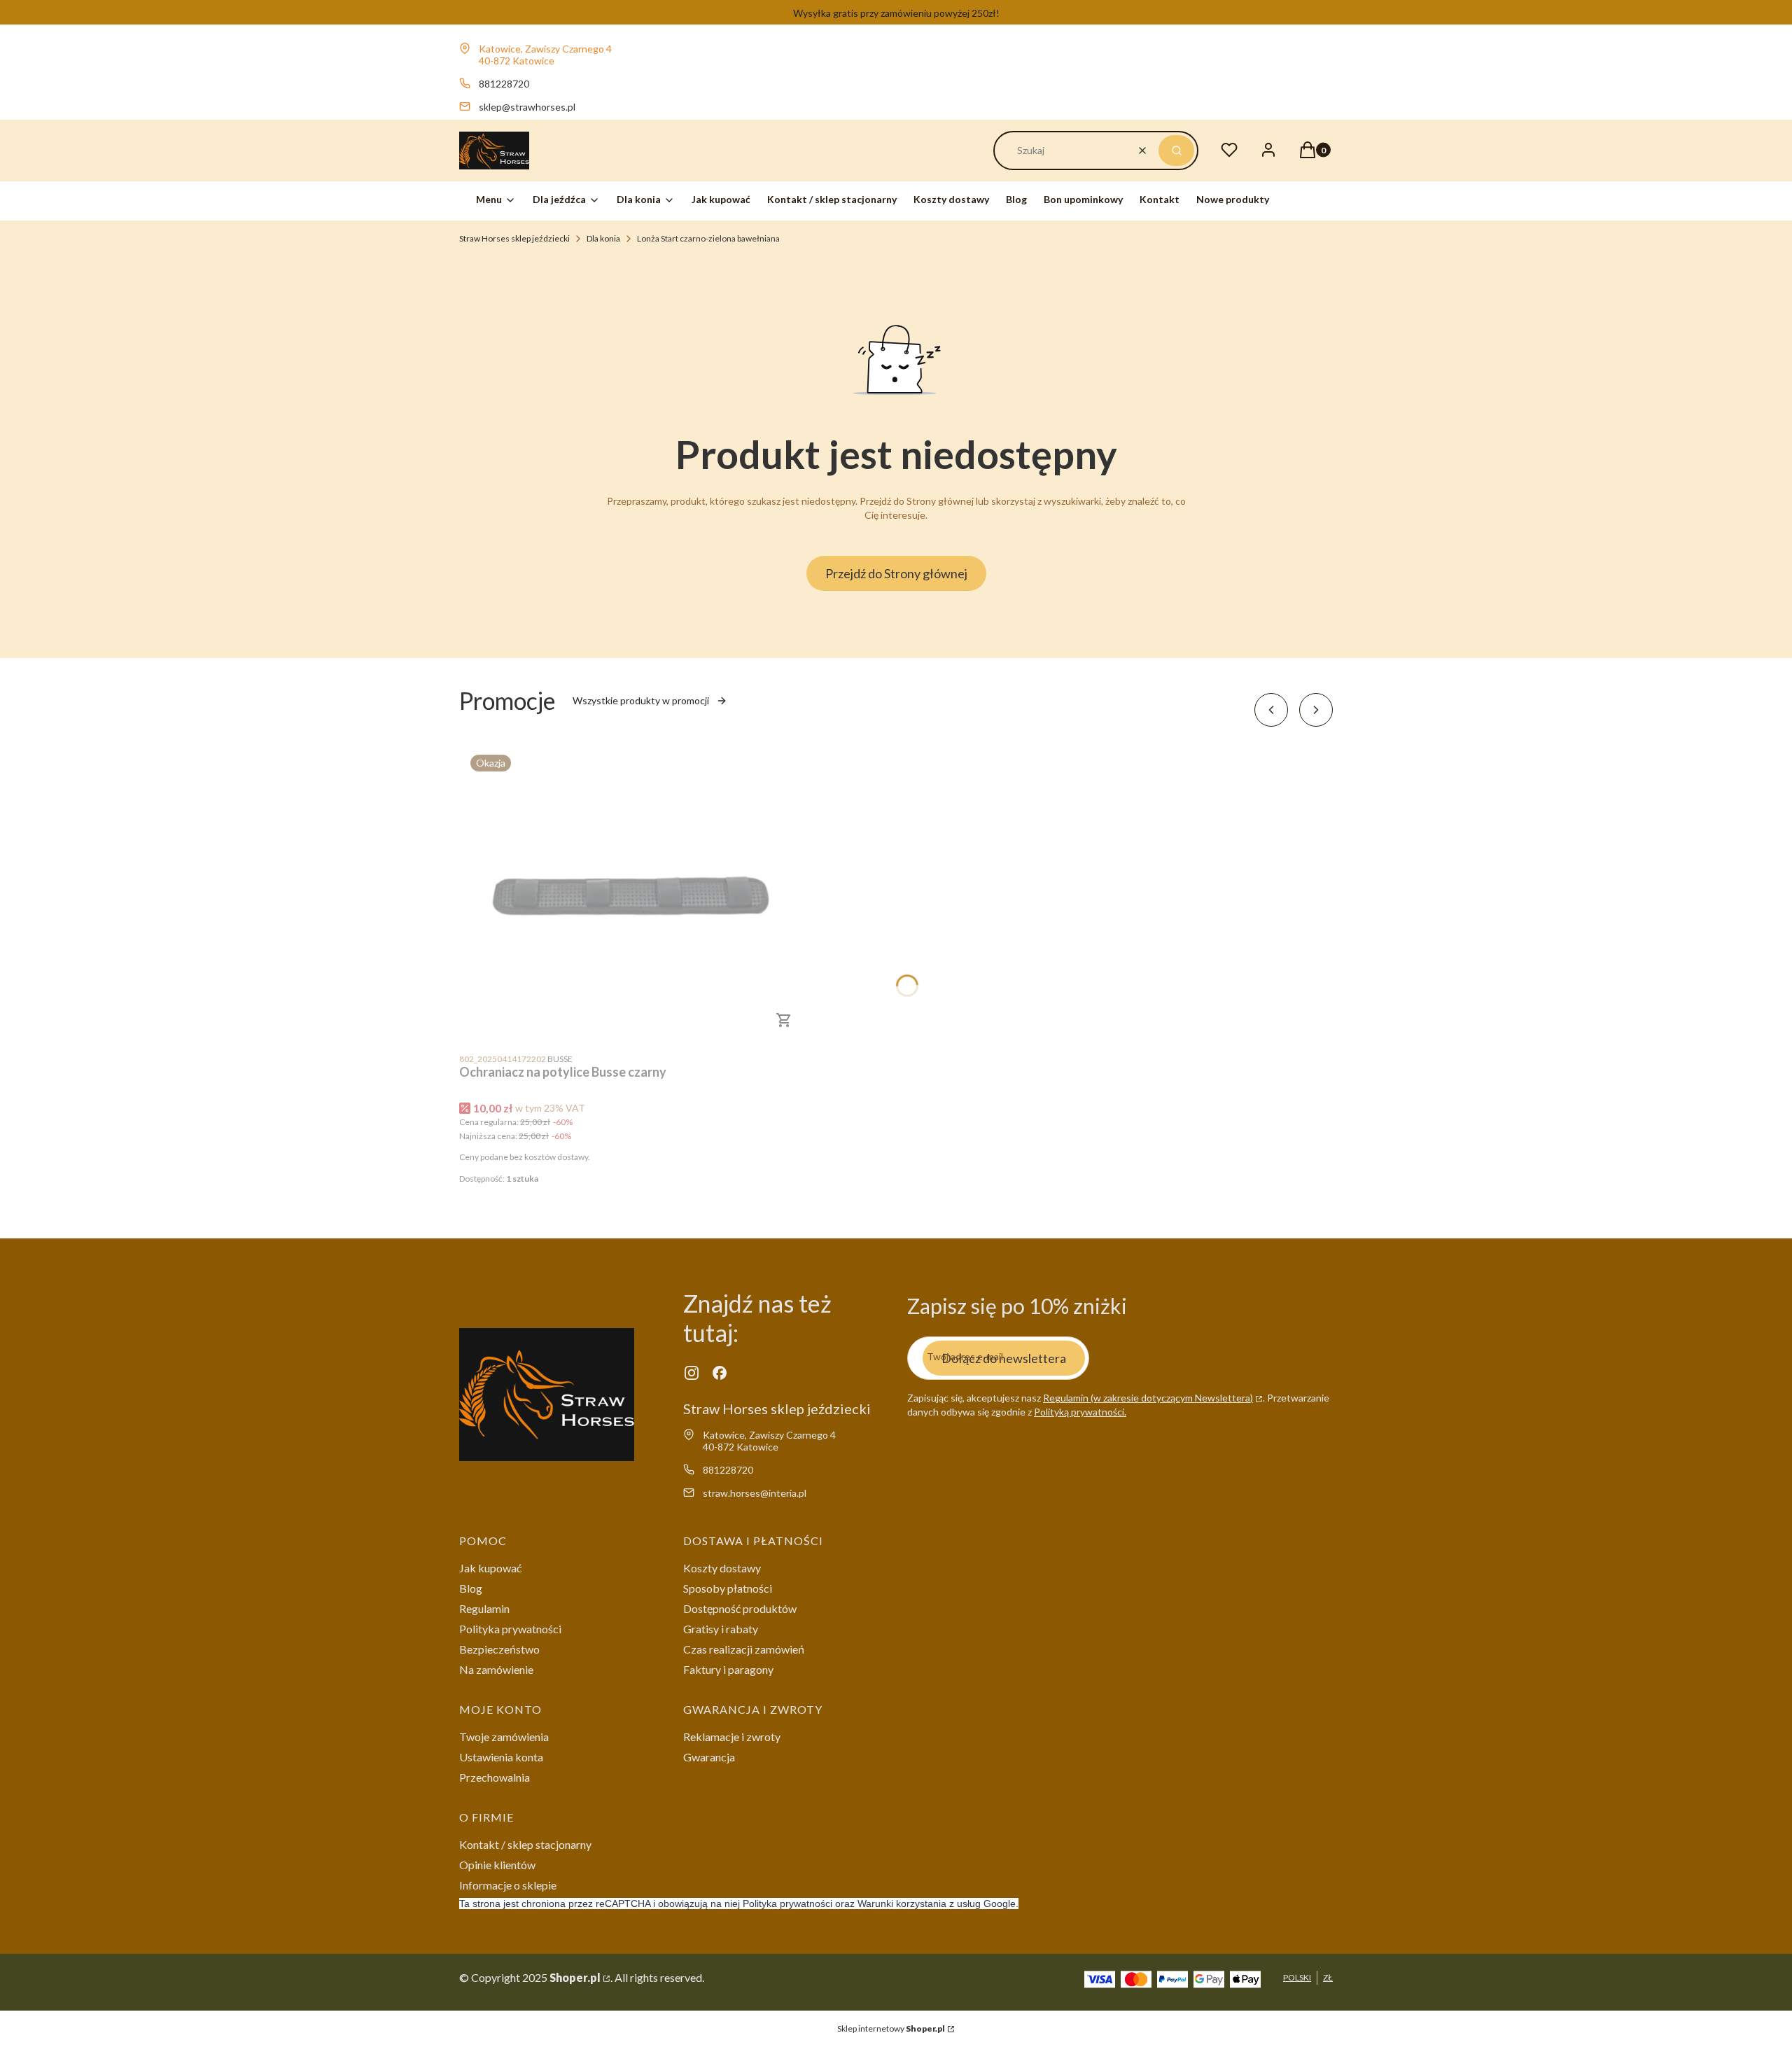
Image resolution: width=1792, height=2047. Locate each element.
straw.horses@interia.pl (755, 1493)
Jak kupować (490, 1568)
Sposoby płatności (728, 1588)
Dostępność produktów (740, 1608)
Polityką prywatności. (1080, 1412)
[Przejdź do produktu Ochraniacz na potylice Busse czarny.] (634, 894)
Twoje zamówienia (504, 1737)
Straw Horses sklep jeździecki (514, 238)
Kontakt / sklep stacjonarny (525, 1844)
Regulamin (484, 1608)
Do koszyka (784, 1020)
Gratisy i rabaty (721, 1629)
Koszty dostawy (722, 1568)
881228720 (504, 84)
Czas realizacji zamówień (744, 1649)
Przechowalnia (495, 1777)
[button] (1176, 151)
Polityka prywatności (510, 1629)
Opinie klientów (497, 1865)
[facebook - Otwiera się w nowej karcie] (720, 1373)
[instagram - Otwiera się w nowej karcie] (692, 1373)
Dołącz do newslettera (1004, 1358)
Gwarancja (709, 1757)
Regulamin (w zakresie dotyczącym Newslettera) (1148, 1398)
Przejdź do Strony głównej (896, 573)
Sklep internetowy (891, 2028)
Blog (471, 1588)
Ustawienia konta (501, 1757)
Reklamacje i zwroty (732, 1737)
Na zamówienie (496, 1669)
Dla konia (603, 238)
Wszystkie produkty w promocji (641, 700)
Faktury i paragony (728, 1669)
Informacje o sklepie (508, 1885)
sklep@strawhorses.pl (527, 107)
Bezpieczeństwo (499, 1649)
